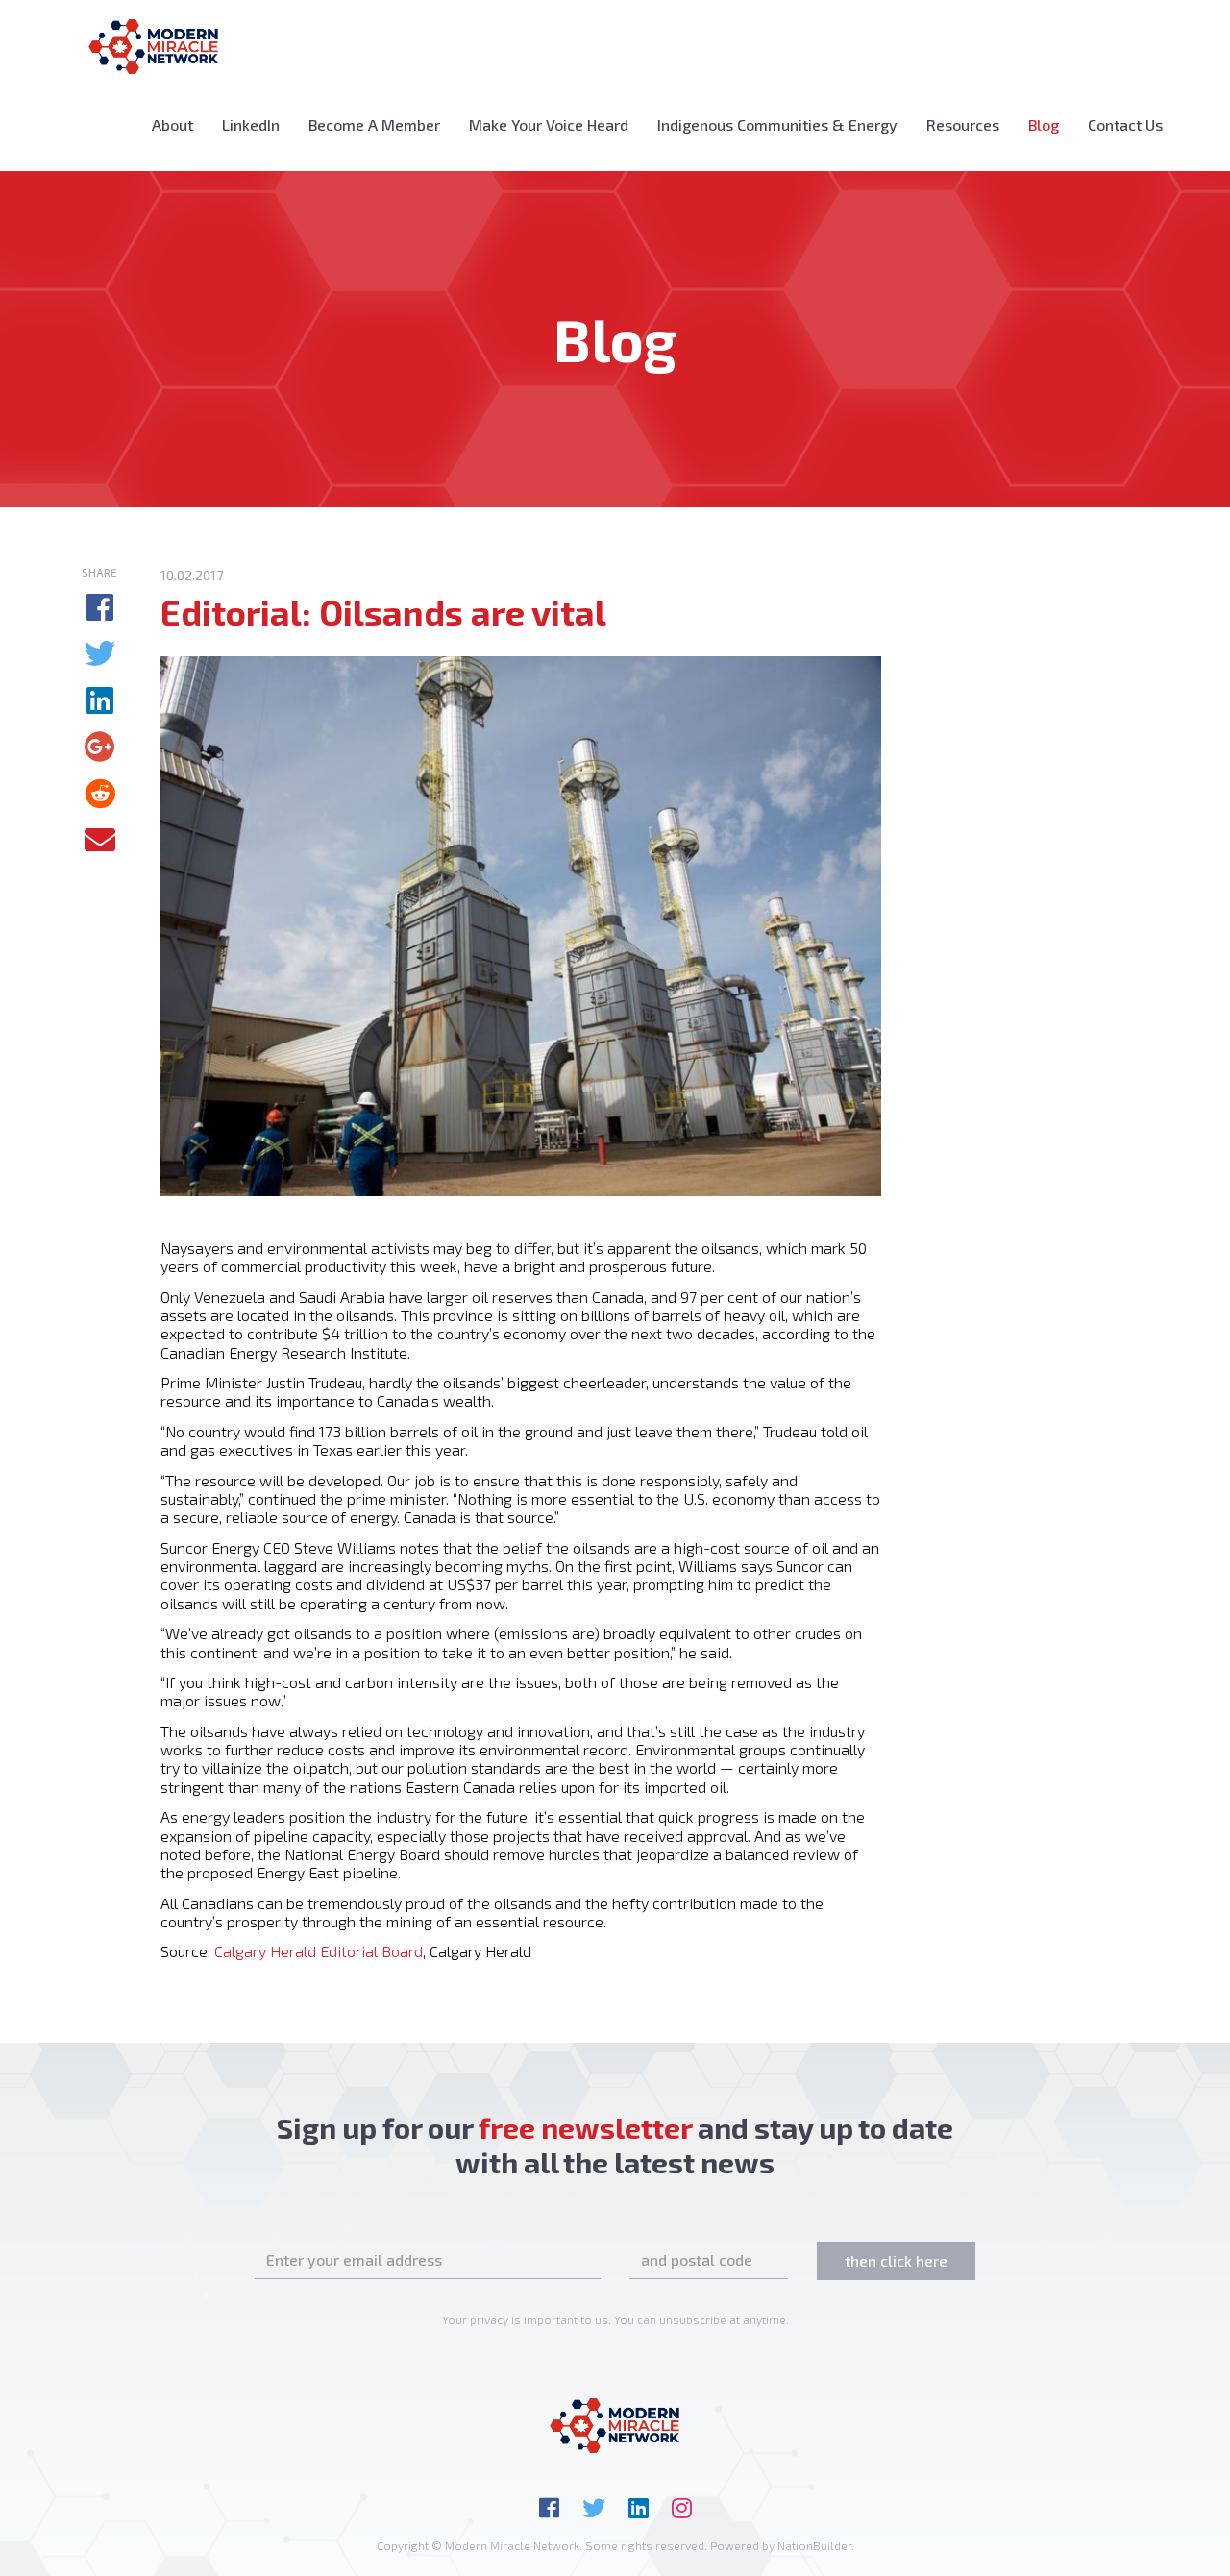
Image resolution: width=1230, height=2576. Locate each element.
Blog (1051, 124)
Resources (963, 124)
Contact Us (1125, 124)
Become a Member (374, 124)
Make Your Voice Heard (549, 124)
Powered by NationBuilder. (782, 2545)
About (172, 124)
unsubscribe (693, 2319)
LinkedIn (251, 124)
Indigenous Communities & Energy (777, 124)
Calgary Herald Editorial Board (319, 1951)
